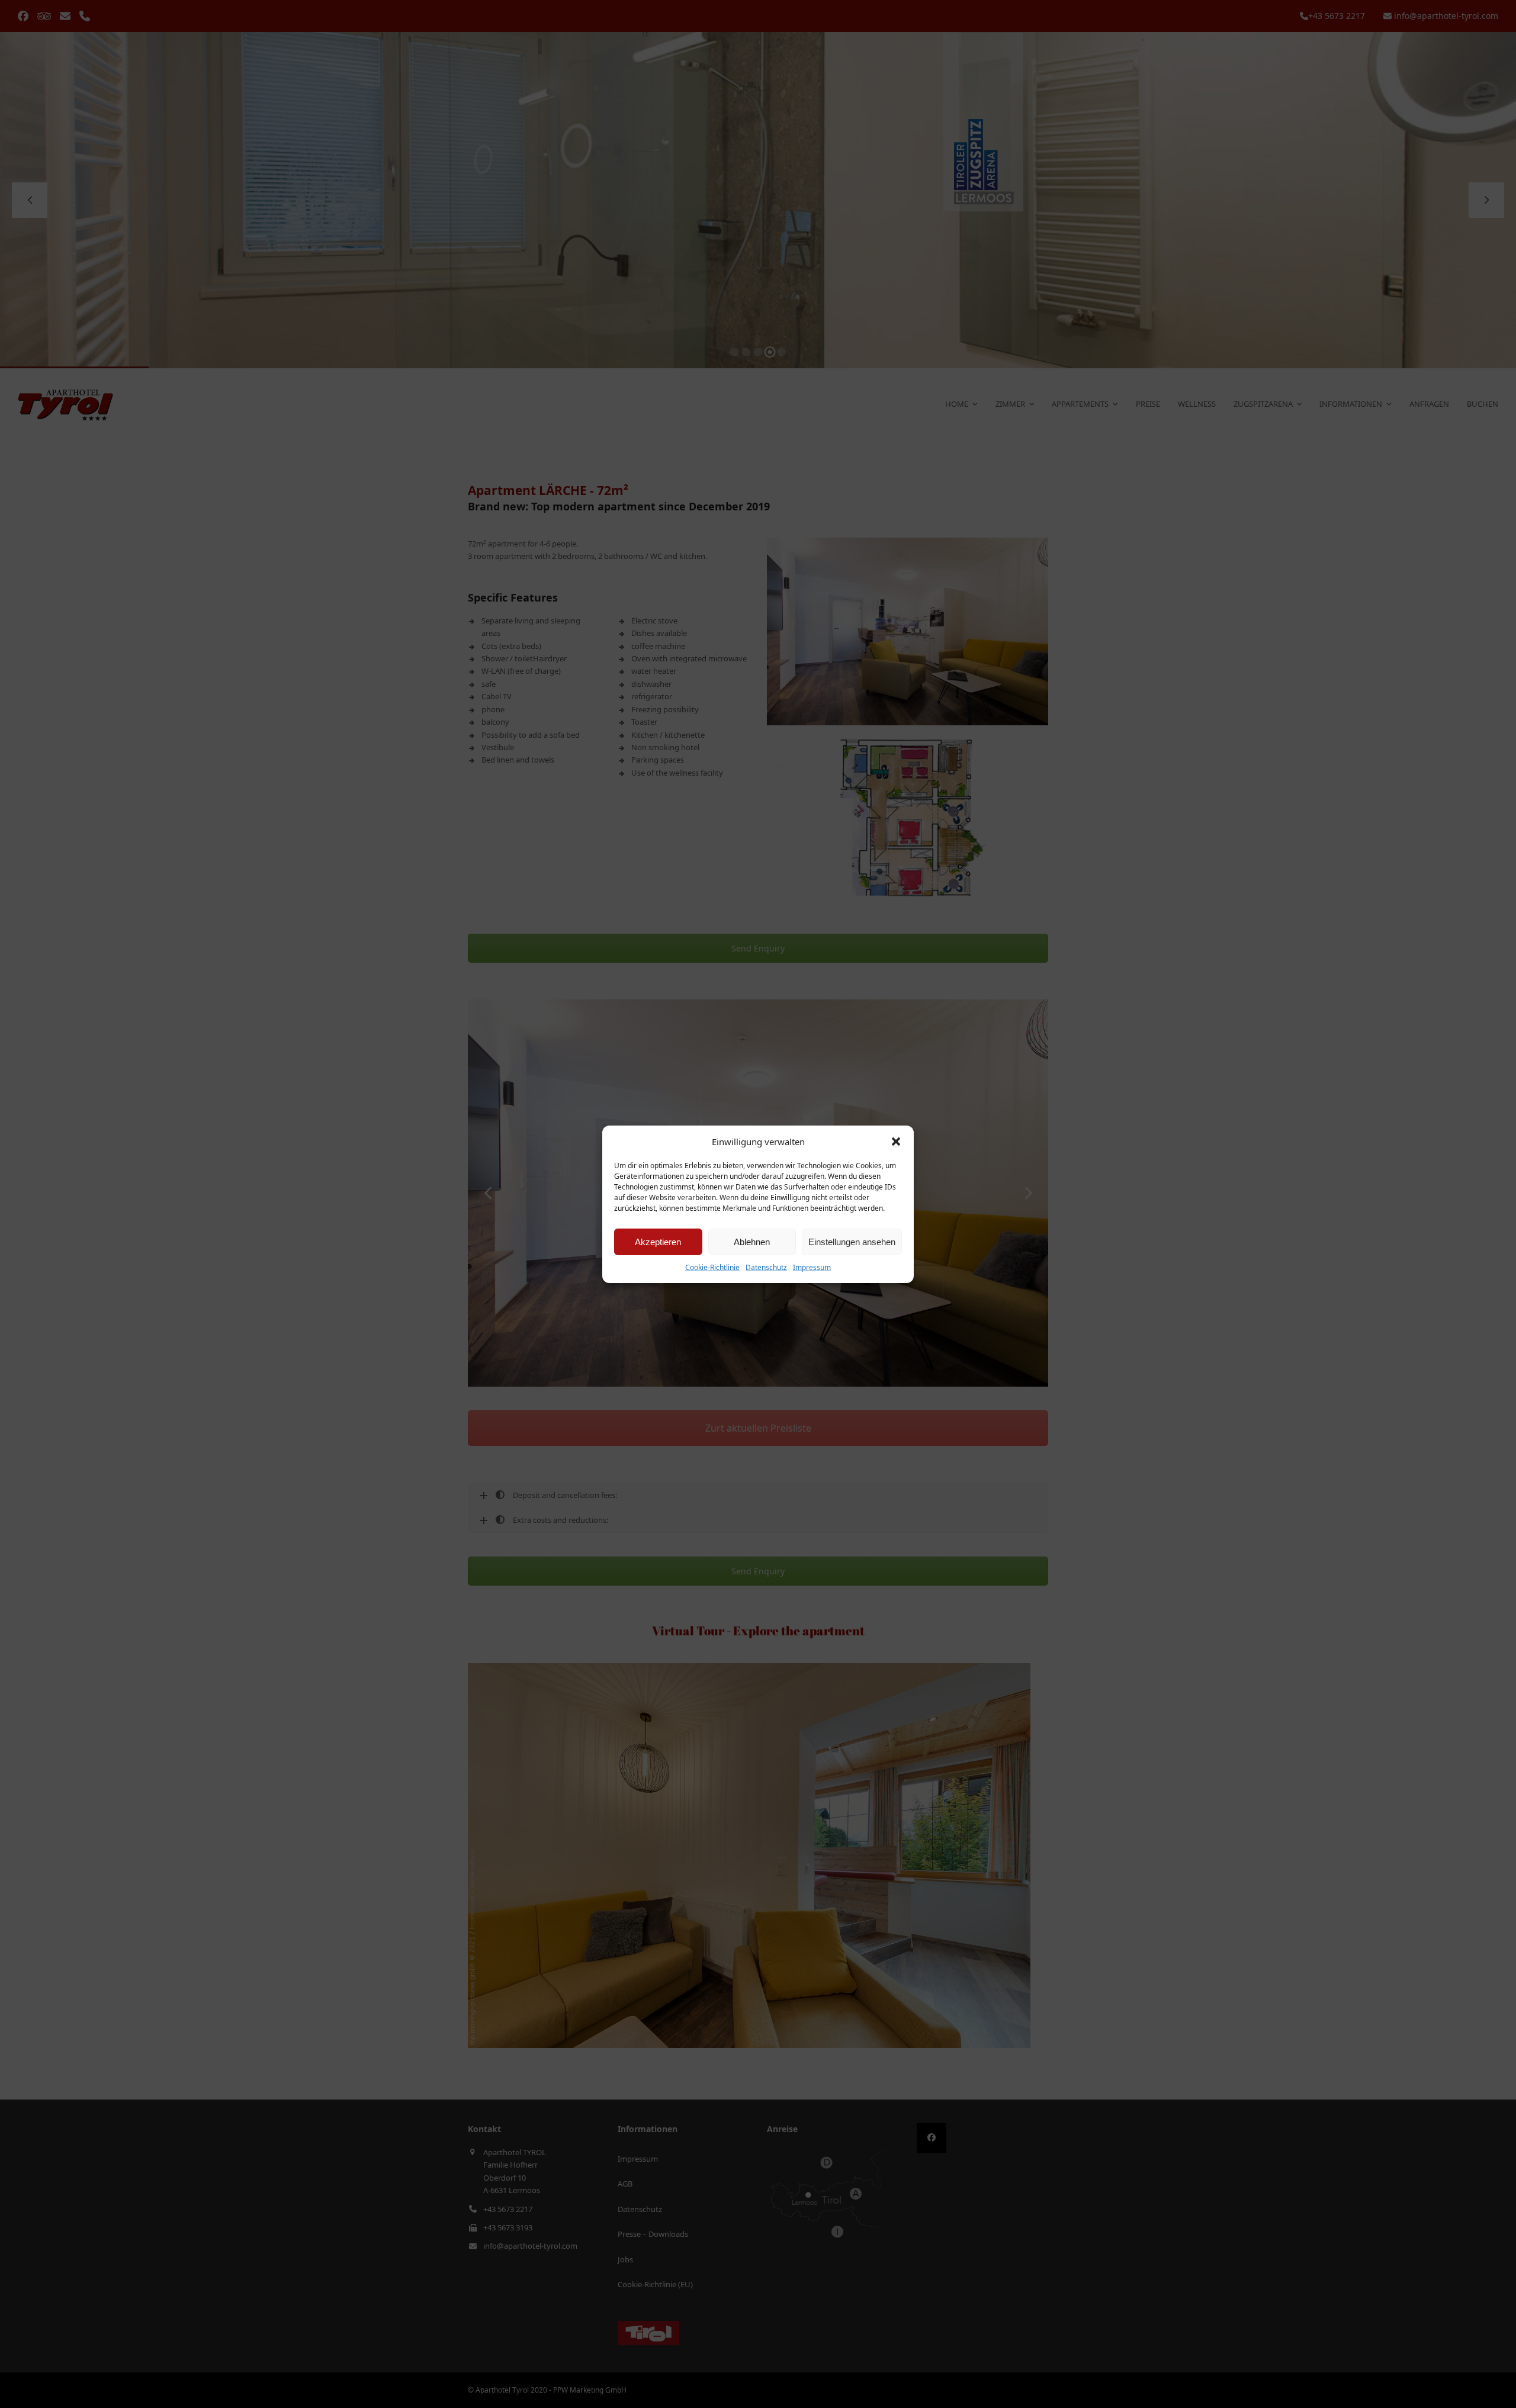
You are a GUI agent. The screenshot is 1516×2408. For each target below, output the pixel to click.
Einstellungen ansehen (852, 1242)
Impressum (812, 1267)
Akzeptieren (658, 1242)
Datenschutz (766, 1267)
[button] (896, 1142)
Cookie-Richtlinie (712, 1267)
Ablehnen (752, 1242)
